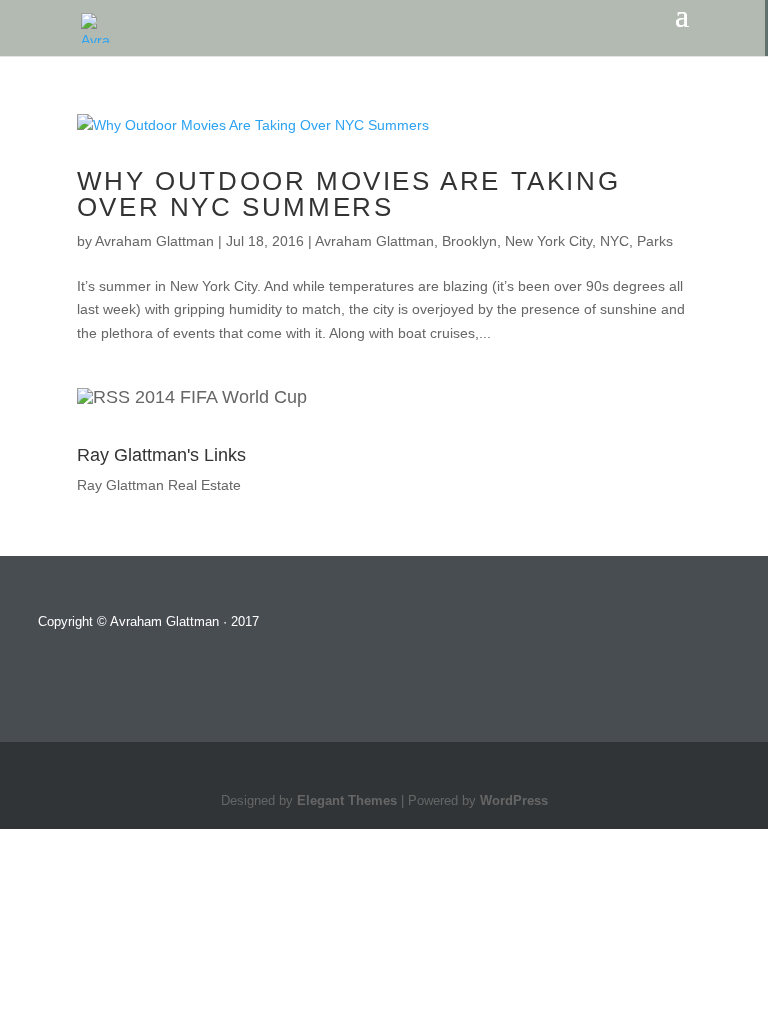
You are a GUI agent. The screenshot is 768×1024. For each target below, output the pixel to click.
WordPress (514, 801)
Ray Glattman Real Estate (159, 485)
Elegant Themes (347, 801)
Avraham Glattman (154, 241)
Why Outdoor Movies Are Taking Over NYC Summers (348, 194)
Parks (655, 241)
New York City (548, 241)
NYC (614, 241)
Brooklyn (469, 241)
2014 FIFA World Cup (221, 397)
